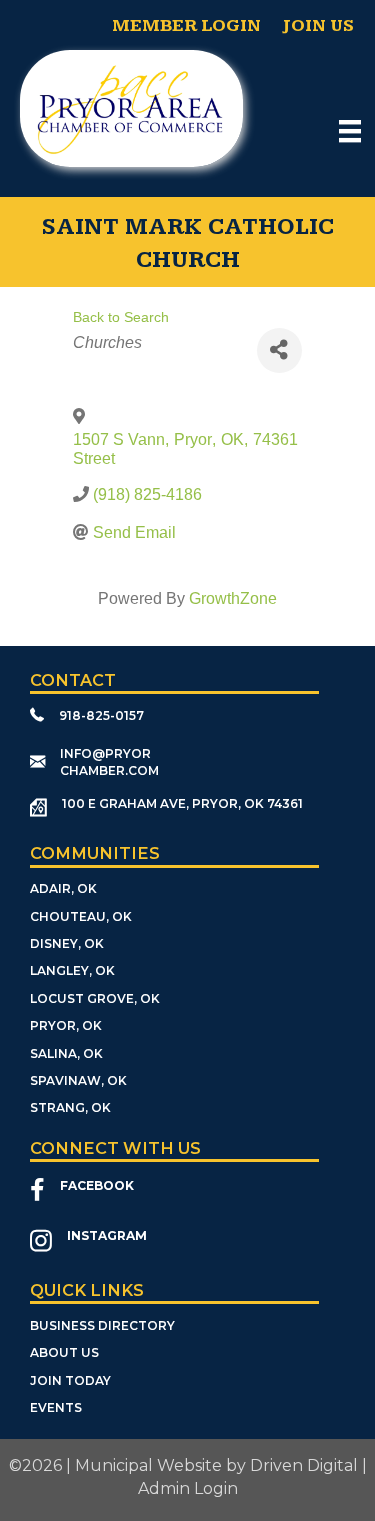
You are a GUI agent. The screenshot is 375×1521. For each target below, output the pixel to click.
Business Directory (102, 1325)
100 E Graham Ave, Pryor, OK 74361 (182, 803)
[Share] (279, 350)
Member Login (186, 25)
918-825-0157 (101, 715)
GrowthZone (233, 598)
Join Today (70, 1380)
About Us (64, 1352)
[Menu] (350, 131)
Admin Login (188, 1488)
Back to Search (121, 317)
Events (56, 1407)
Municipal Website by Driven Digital (216, 1465)
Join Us (318, 25)
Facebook (97, 1185)
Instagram (107, 1235)
